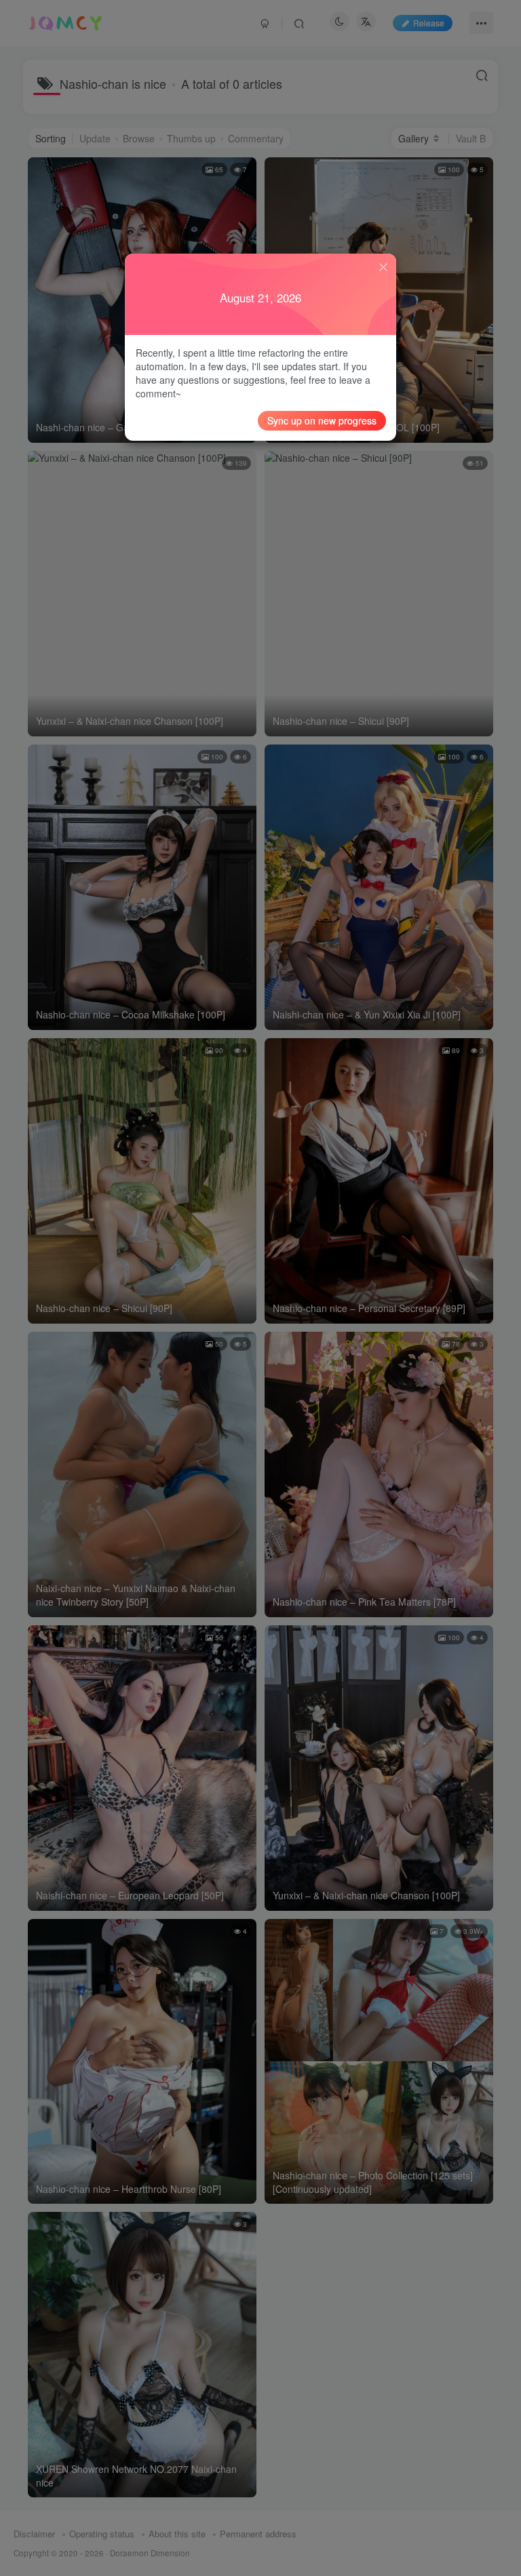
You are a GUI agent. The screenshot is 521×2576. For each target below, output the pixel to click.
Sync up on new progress (322, 420)
